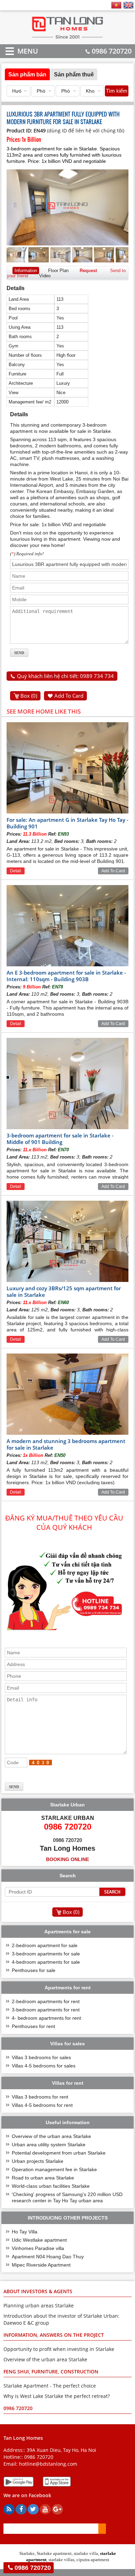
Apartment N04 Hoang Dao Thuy (48, 2257)
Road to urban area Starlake (43, 2178)
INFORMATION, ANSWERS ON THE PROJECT (54, 2335)
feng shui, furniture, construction (51, 2372)
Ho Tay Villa (25, 2232)
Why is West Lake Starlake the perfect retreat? (57, 2396)
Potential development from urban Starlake (59, 2153)
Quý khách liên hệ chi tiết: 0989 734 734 (65, 676)
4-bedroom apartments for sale (46, 1962)
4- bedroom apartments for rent (46, 2018)
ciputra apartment (93, 2560)
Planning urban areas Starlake (39, 2305)
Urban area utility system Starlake (49, 2145)
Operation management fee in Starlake (54, 2169)
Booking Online (67, 1859)
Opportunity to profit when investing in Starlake (59, 2349)
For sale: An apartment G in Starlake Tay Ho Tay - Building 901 (67, 823)
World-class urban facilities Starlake (51, 2186)
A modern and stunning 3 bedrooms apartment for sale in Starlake (66, 1444)
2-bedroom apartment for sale (45, 1945)
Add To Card (69, 696)
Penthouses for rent (33, 2026)
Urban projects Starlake (38, 2161)
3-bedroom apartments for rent (46, 2010)
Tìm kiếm (117, 91)
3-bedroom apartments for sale (46, 1954)
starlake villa (86, 2553)
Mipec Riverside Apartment (41, 2265)
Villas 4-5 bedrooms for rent (42, 2105)
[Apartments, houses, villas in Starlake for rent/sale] (68, 38)
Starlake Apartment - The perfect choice (50, 2386)
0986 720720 (112, 51)
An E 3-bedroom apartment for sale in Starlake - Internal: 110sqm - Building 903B (66, 976)
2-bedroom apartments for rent (46, 2001)
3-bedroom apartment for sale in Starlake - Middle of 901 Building (60, 1139)
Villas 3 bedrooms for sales (41, 2057)
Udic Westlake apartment (39, 2240)
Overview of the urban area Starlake (51, 2136)
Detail (16, 871)
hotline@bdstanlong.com (48, 2464)
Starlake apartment (54, 2553)
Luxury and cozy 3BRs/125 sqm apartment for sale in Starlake (64, 1291)
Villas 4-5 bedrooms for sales (44, 2066)
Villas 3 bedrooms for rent (40, 2097)
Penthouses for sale (34, 1970)
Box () (29, 696)
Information (26, 271)
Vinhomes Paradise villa (38, 2248)
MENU (17, 51)
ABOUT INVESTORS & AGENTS (38, 2291)
